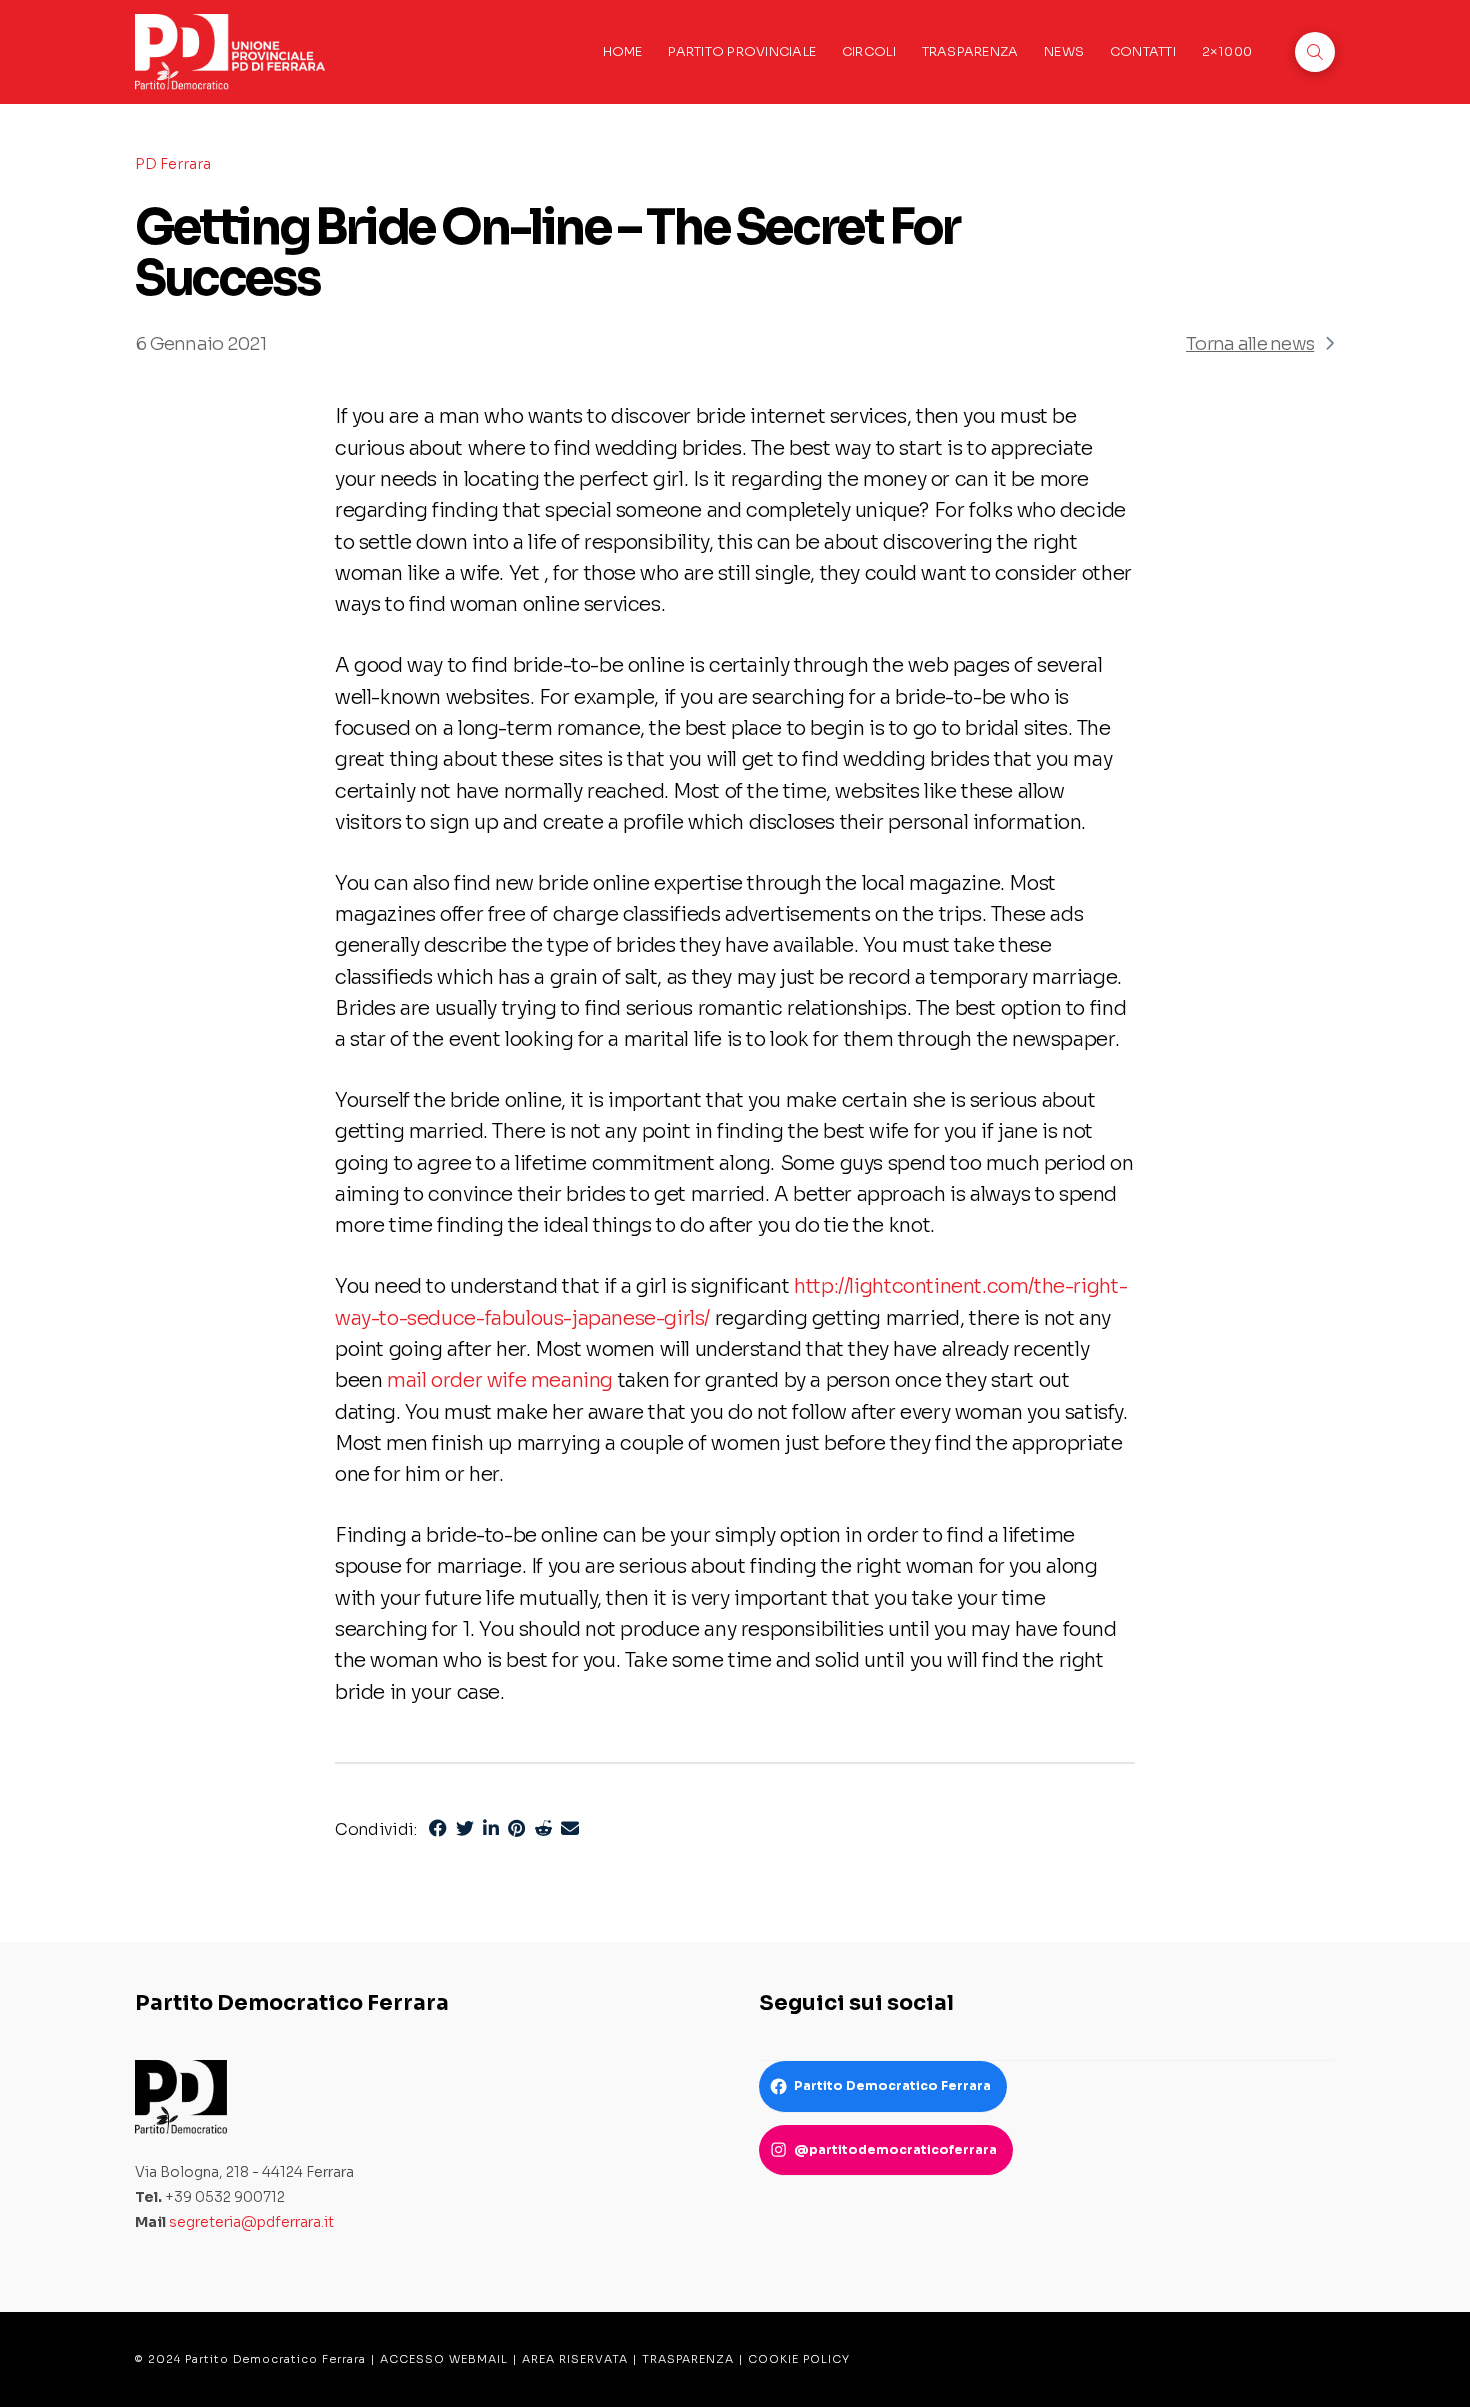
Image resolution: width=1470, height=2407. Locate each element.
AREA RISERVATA (575, 2359)
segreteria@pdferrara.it (251, 2222)
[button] (1315, 52)
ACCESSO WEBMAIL (444, 2359)
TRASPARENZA (688, 2359)
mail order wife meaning (500, 1380)
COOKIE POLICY (799, 2359)
